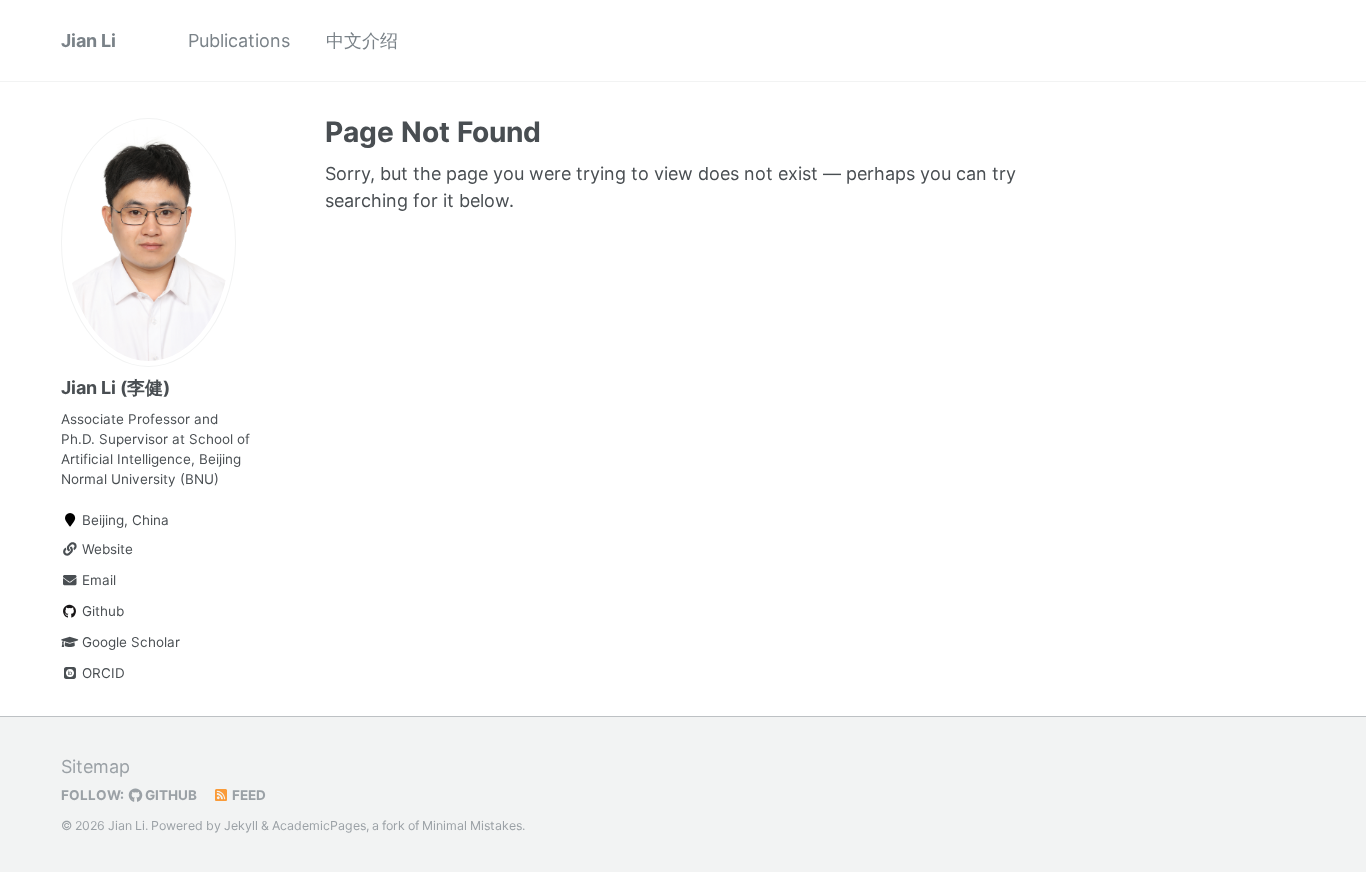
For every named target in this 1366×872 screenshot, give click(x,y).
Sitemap (95, 766)
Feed (247, 795)
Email (97, 580)
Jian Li (88, 40)
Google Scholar (129, 642)
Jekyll (241, 825)
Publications (239, 40)
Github (101, 611)
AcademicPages (319, 825)
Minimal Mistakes (472, 825)
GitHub (169, 795)
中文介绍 (362, 40)
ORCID (101, 673)
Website (105, 549)
